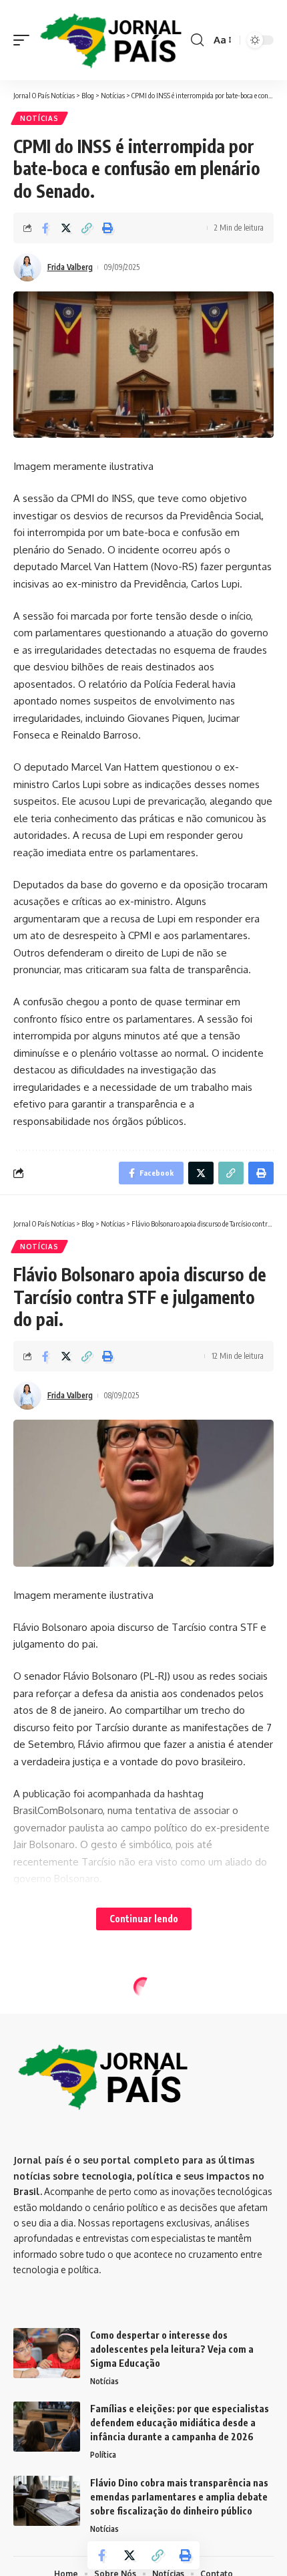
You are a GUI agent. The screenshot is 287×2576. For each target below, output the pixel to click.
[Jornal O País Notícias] (112, 40)
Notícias (39, 118)
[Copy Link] (87, 228)
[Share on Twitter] (66, 228)
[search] (197, 40)
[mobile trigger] (25, 40)
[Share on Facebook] (45, 228)
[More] (128, 2119)
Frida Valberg (70, 267)
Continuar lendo (144, 1919)
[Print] (107, 228)
